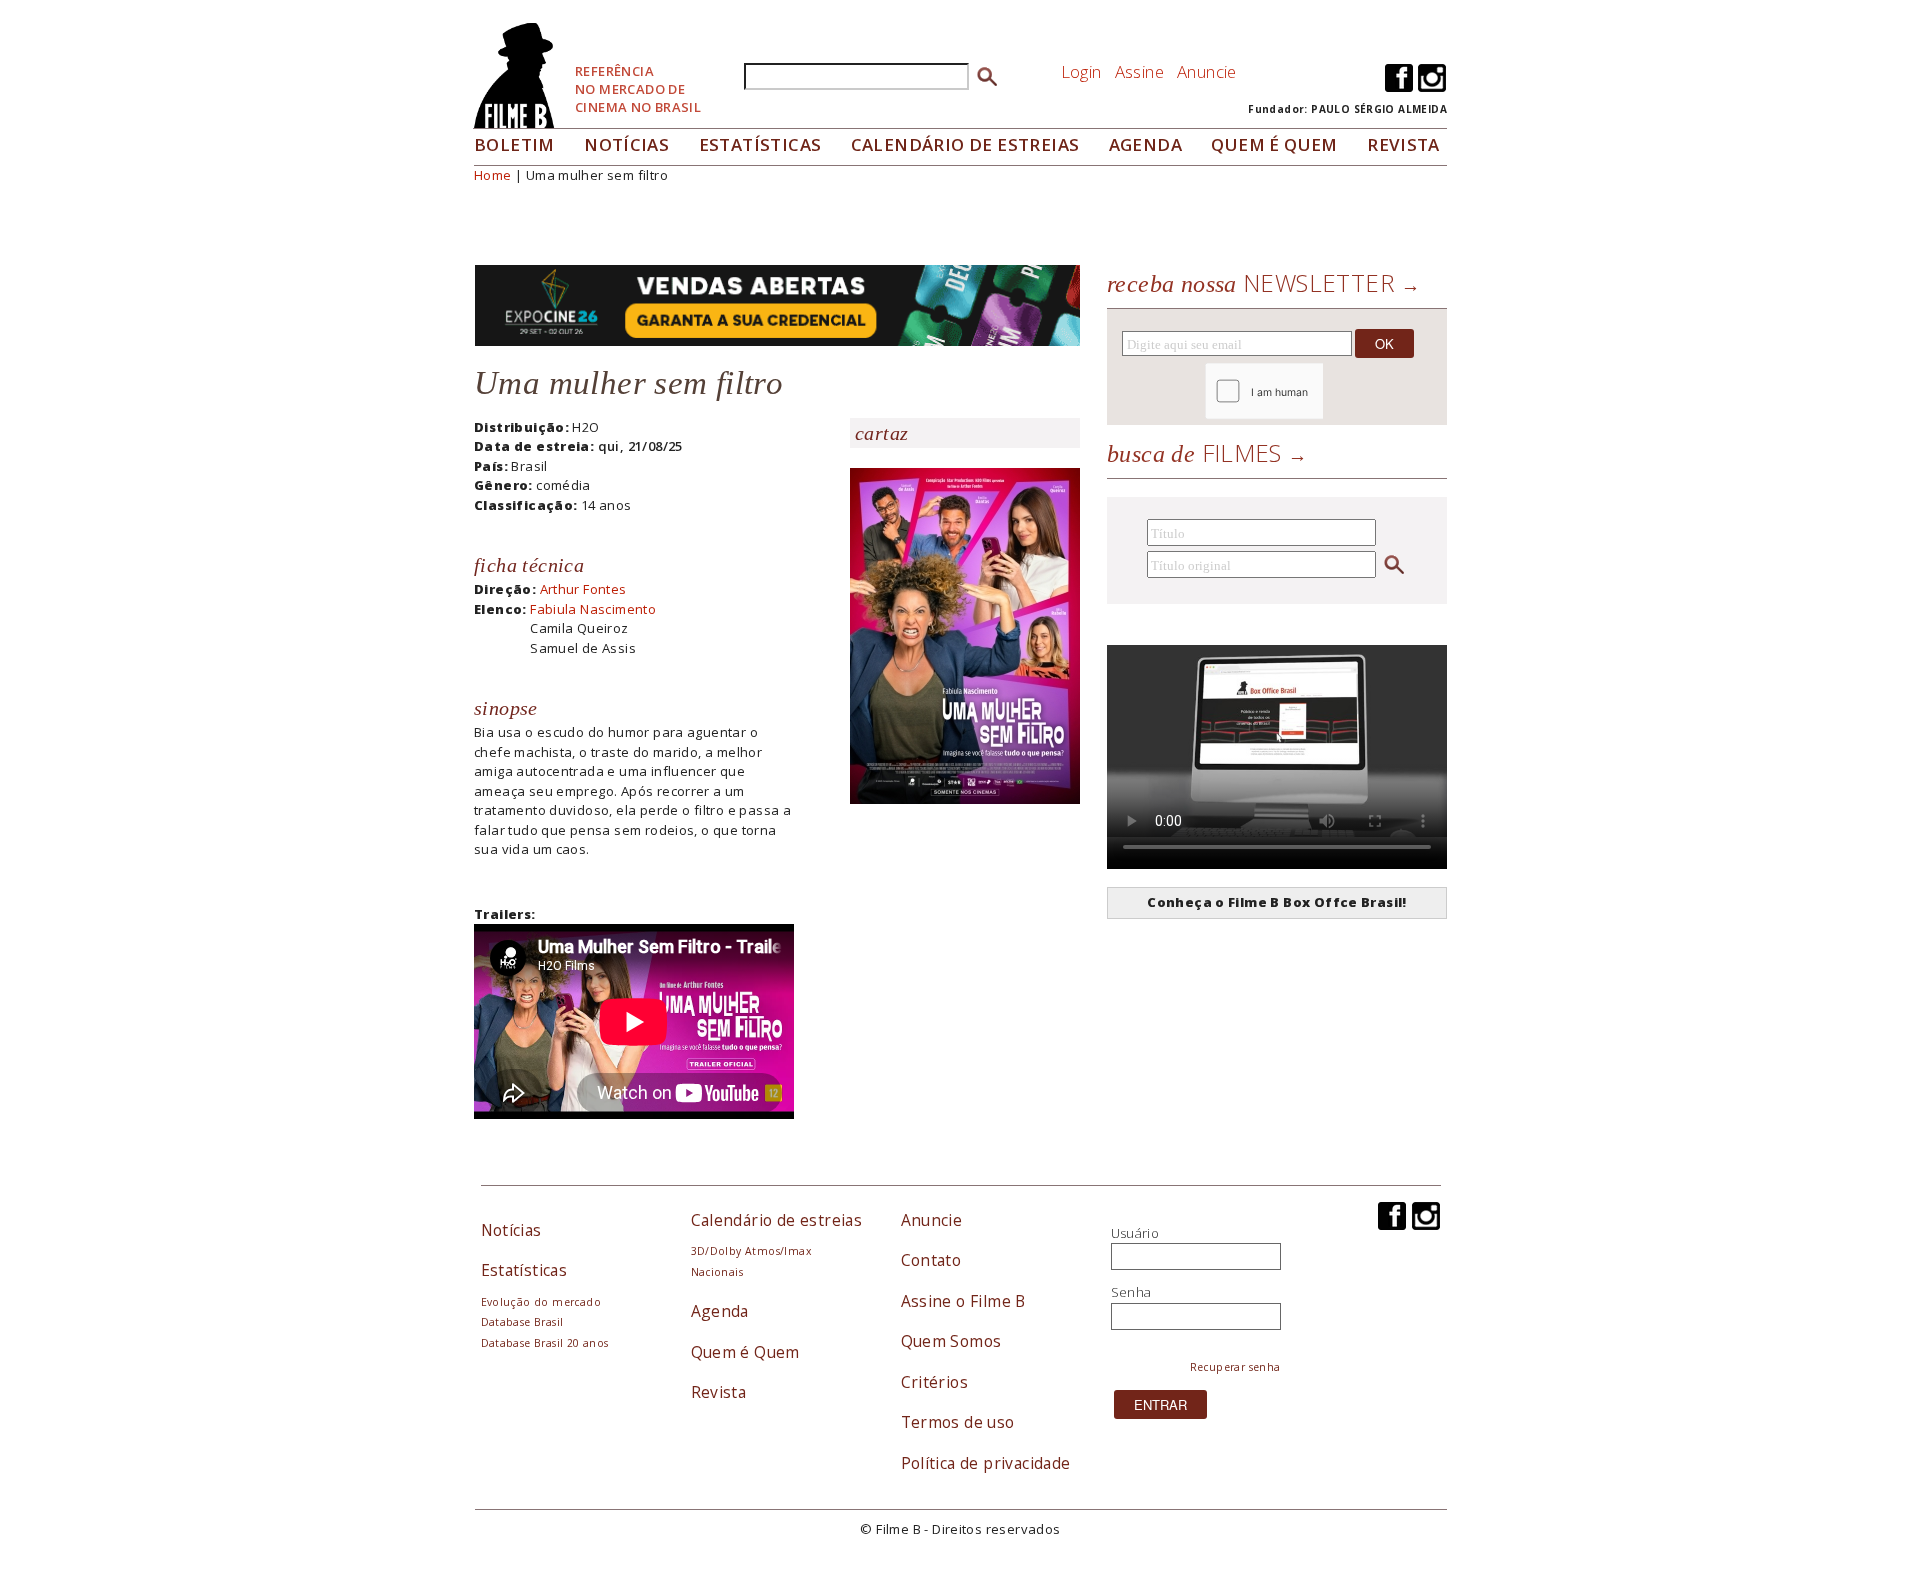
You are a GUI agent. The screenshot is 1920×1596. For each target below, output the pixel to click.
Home (493, 175)
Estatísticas (760, 144)
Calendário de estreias (777, 1220)
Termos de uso (958, 1422)
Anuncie (1207, 71)
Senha (1131, 1292)
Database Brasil (522, 1322)
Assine (1139, 71)
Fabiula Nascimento (593, 609)
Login (1081, 71)
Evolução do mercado (541, 1302)
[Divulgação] (965, 634)
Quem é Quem (745, 1352)
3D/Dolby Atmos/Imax (751, 1251)
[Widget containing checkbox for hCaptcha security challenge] (1318, 391)
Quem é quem (1274, 144)
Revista (1403, 144)
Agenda (1145, 144)
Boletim (514, 144)
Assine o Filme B (963, 1301)
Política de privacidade (986, 1463)
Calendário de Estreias (965, 144)
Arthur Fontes (583, 589)
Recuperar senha (1235, 1367)
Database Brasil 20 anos (545, 1343)
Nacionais (717, 1272)
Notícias (626, 144)
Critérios (935, 1382)
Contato (931, 1260)
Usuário (1135, 1233)
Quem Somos (951, 1341)
